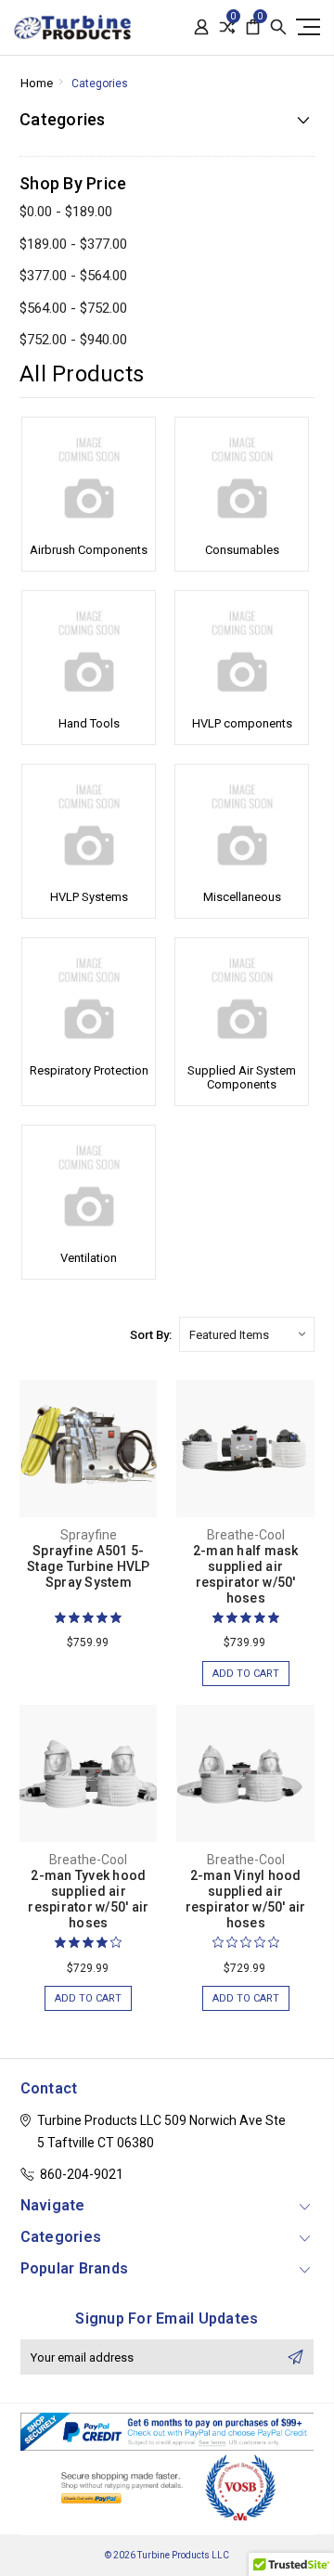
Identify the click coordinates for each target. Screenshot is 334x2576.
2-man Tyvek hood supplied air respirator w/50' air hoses (88, 1899)
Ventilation (89, 1258)
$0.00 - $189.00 (66, 212)
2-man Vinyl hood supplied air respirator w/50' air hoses (246, 1899)
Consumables (242, 550)
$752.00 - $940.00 (73, 340)
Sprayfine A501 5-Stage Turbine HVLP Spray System (89, 1566)
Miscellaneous (242, 897)
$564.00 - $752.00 (73, 308)
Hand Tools (89, 723)
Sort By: (151, 1335)
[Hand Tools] (89, 651)
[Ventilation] (89, 1186)
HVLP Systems (89, 897)
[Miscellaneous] (242, 825)
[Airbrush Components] (89, 478)
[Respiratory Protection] (89, 998)
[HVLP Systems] (89, 825)
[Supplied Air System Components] (242, 998)
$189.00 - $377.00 (73, 244)
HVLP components (242, 723)
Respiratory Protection (89, 1070)
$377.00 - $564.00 (73, 276)
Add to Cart (246, 1674)
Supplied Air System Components (242, 1077)
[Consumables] (242, 478)
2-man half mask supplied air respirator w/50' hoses (246, 1574)
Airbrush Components (89, 550)
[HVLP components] (242, 651)
